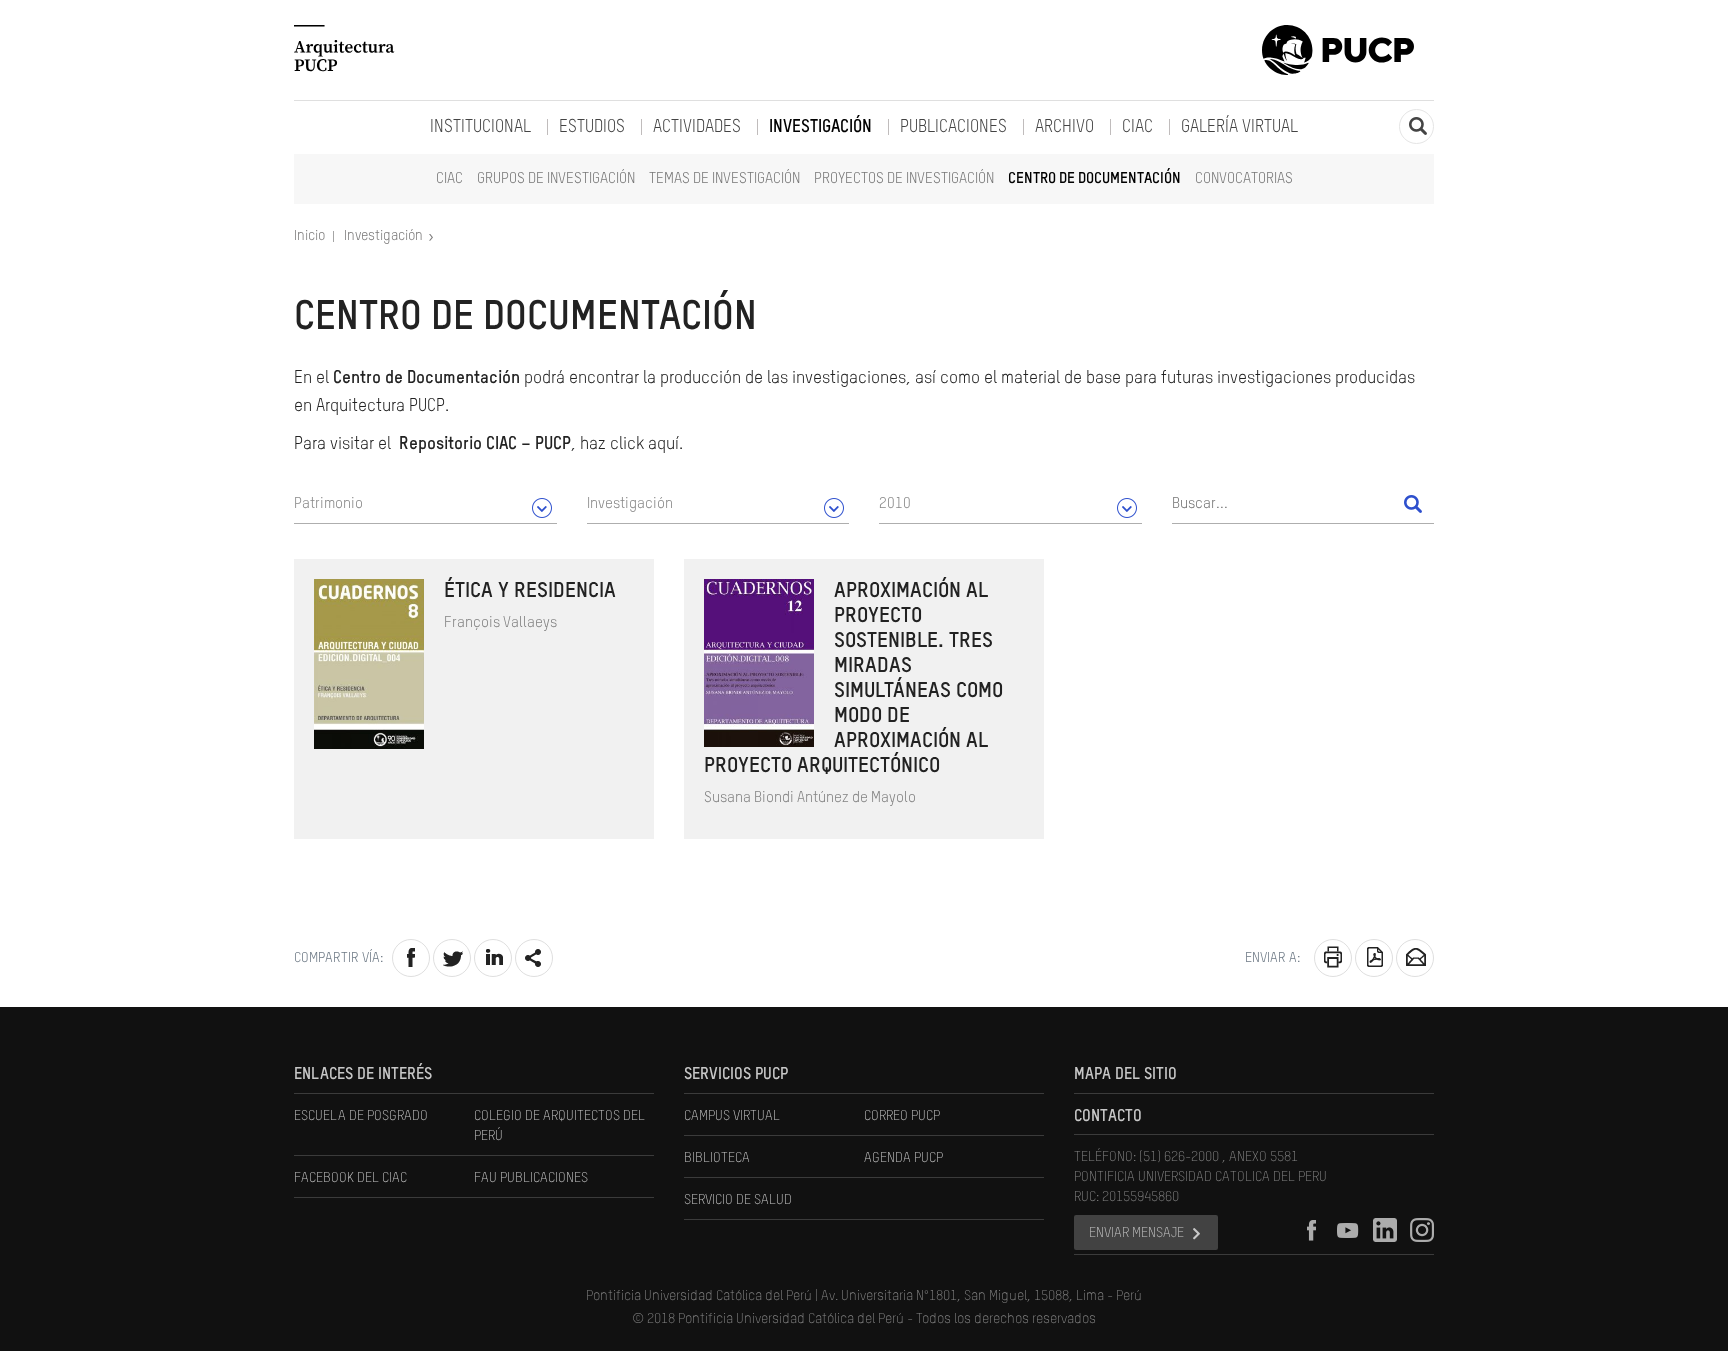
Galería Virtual (1239, 127)
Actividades (697, 127)
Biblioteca (717, 1158)
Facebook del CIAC (350, 1178)
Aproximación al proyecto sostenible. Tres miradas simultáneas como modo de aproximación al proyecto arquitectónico (853, 679)
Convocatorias (1244, 178)
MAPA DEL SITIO (1125, 1075)
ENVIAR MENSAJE (1136, 1233)
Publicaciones (953, 127)
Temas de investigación (724, 178)
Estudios (592, 127)
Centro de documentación (1094, 178)
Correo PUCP (902, 1116)
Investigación (820, 127)
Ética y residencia (530, 591)
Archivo (1064, 127)
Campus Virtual (732, 1116)
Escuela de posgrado (361, 1116)
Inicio (311, 236)
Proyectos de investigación (904, 178)
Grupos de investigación (556, 178)
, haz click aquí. (541, 444)
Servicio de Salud (738, 1200)
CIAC (449, 178)
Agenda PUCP (903, 1158)
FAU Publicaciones (531, 1178)
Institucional (480, 127)
